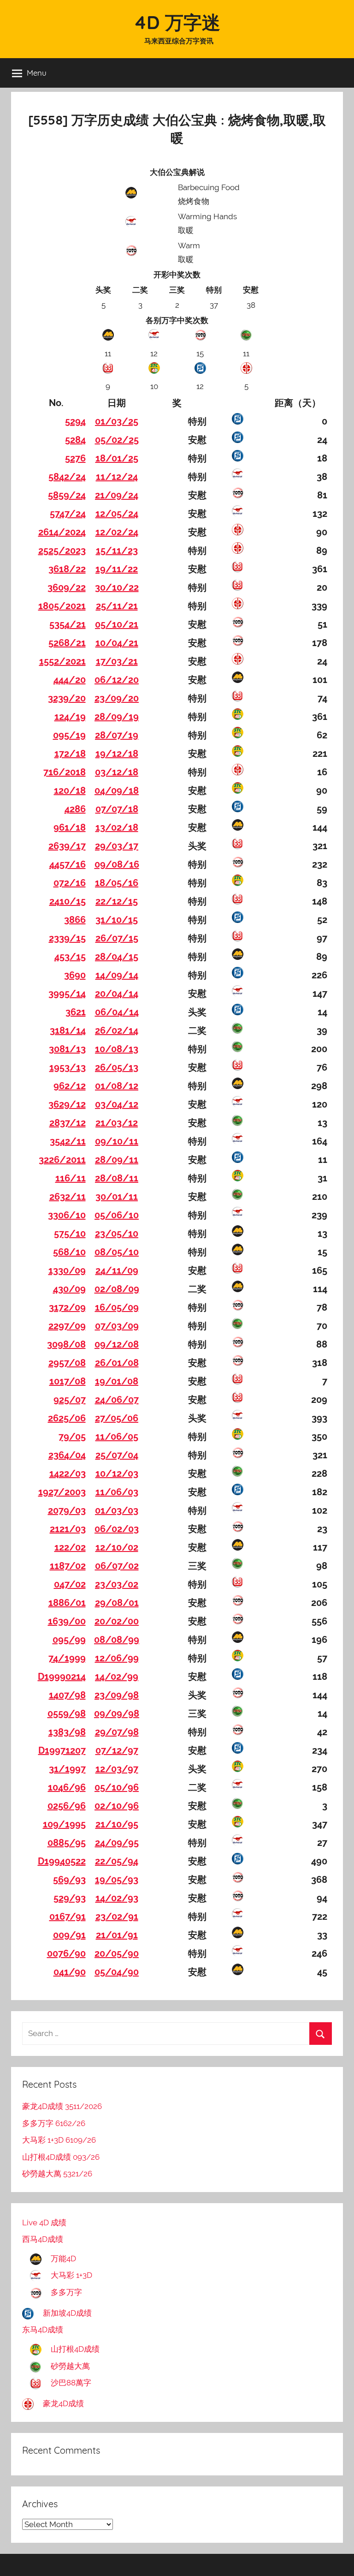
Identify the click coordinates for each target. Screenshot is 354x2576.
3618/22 (67, 569)
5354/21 (68, 624)
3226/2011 (62, 1160)
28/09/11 (117, 1160)
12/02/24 (117, 532)
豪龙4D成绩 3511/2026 (62, 2106)
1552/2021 (62, 661)
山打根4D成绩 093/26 (61, 2157)
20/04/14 (117, 994)
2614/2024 (62, 532)
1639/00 (67, 1621)
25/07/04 (117, 1455)
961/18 (70, 827)
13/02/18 (117, 827)
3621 (76, 1012)
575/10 (70, 1234)
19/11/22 (117, 569)
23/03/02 (117, 1584)
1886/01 (67, 1603)
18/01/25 (117, 458)
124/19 (70, 717)
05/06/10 (117, 1215)
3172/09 (67, 1307)
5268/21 (67, 643)
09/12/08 (117, 1344)
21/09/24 (117, 495)
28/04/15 (117, 957)
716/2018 (65, 772)
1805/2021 (62, 606)
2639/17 (67, 846)
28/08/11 (117, 1178)
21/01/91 (117, 1935)
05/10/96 (117, 1787)
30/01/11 (117, 1197)
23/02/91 (117, 1917)
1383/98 (67, 1732)
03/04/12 (117, 1104)
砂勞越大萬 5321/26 (57, 2174)
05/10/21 (117, 624)
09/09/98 (117, 1713)
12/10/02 (117, 1547)
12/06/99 (117, 1658)
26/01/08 (117, 1363)
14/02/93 (117, 1898)
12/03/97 (117, 1769)
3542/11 (68, 1141)
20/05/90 (117, 1953)
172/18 (70, 754)
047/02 (70, 1584)
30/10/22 (117, 587)
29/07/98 (117, 1732)
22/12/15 (117, 901)
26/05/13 (117, 1067)
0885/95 (67, 1843)
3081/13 (67, 1049)
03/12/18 (117, 772)
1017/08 (68, 1381)
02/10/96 (117, 1806)
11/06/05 (117, 1437)
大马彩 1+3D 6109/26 (59, 2140)
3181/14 (68, 1030)
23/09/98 (117, 1695)
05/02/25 (117, 440)
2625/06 (67, 1418)
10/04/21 (117, 643)
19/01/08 (117, 1381)
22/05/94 (117, 1861)
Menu (37, 73)
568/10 (69, 1252)
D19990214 (62, 1677)
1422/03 (68, 1474)
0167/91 (68, 1917)
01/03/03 (117, 1510)
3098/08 (66, 1344)
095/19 (69, 735)
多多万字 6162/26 (54, 2123)
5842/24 (67, 477)
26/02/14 (117, 1030)
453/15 (70, 957)
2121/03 (68, 1529)
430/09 (69, 1289)
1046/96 (67, 1787)
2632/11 (68, 1197)
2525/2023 (62, 551)
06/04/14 (117, 1012)
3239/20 (67, 698)
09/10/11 (117, 1141)
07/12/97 (117, 1750)
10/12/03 (117, 1474)
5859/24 (67, 495)
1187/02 (68, 1566)
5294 (75, 421)
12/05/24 (117, 514)
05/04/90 (117, 1972)
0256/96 (67, 1806)
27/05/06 (117, 1418)
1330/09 (67, 1270)
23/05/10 (117, 1234)
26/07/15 (117, 938)
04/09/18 (117, 791)
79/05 (72, 1437)
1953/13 (68, 1067)
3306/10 (67, 1215)
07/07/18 (117, 809)
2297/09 (67, 1326)
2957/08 (67, 1363)
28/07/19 (117, 735)
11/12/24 (117, 477)
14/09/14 (117, 975)
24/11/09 (117, 1270)
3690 (75, 975)
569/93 (69, 1880)
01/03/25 (117, 421)
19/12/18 (117, 754)
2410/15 (68, 901)
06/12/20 (117, 680)
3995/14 (67, 994)
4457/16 (68, 864)
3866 (75, 920)
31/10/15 (117, 920)
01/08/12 (117, 1086)
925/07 (70, 1400)
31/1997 (67, 1769)
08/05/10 (117, 1252)
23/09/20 (117, 698)
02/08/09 (117, 1289)
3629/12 (67, 1104)
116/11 (71, 1178)
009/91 (69, 1935)
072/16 (70, 883)
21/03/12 (117, 1123)
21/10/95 (117, 1824)
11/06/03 (117, 1492)
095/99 (69, 1640)
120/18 (70, 791)
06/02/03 (117, 1529)
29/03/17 (117, 846)
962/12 (70, 1086)
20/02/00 (117, 1621)
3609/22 (67, 587)
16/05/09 (117, 1307)
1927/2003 (62, 1492)
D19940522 (62, 1861)
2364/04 (67, 1455)
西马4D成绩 (43, 2239)
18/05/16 (117, 883)
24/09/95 (117, 1843)
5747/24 (68, 514)
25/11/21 (117, 606)
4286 (75, 809)
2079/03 (67, 1510)
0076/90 (66, 1953)
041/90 (70, 1972)
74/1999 (67, 1658)
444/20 (70, 680)
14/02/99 (117, 1677)
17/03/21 (117, 661)
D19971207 (62, 1750)
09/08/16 (117, 864)
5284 (75, 440)
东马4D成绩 (43, 2330)
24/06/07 (117, 1400)
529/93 (70, 1898)
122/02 (70, 1547)
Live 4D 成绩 (44, 2223)
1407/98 (67, 1695)
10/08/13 (117, 1049)
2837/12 (68, 1123)
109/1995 (64, 1824)
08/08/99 (117, 1640)
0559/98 (67, 1713)
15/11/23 (117, 551)
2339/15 (67, 938)
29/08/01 (117, 1603)
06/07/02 (117, 1566)
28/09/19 (117, 717)
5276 (75, 458)
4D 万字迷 (177, 22)
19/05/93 (117, 1880)
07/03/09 (117, 1326)
